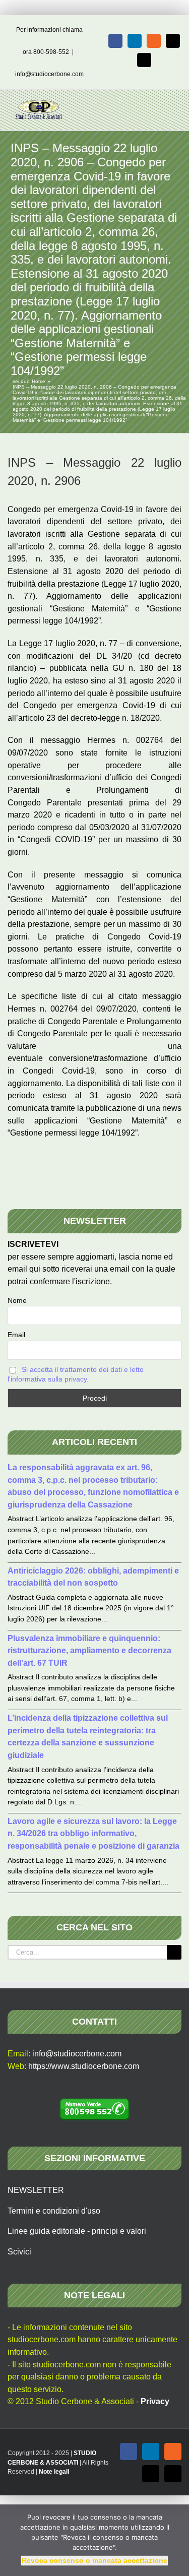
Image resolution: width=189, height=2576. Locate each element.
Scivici (19, 2252)
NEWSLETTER (36, 2190)
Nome (17, 1300)
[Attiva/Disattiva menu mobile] (170, 105)
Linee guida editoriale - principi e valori (77, 2231)
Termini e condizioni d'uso (54, 2211)
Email (16, 1335)
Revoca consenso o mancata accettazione (94, 2560)
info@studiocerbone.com (49, 74)
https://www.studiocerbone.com (84, 2066)
